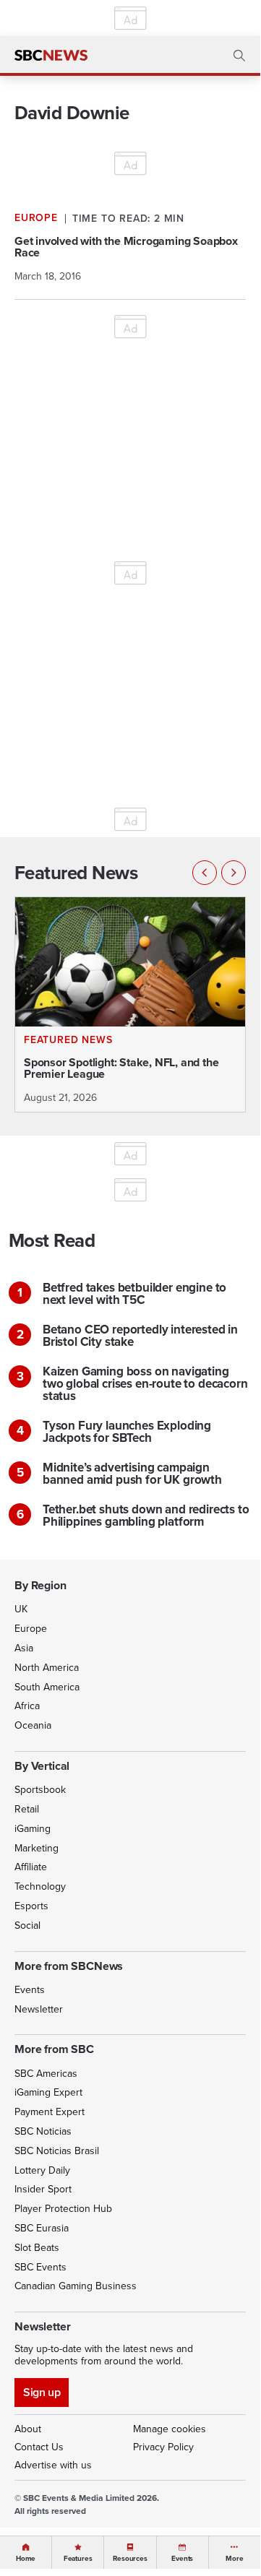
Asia (24, 1648)
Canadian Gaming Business (76, 2286)
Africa (27, 1706)
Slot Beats (37, 2248)
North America (47, 1668)
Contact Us (39, 2447)
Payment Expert (50, 2112)
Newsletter (39, 2009)
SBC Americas (46, 2074)
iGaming (33, 1829)
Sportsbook (40, 1790)
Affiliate (31, 1867)
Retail (27, 1809)
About (28, 2429)
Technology (40, 1886)
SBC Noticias (43, 2131)
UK (21, 1609)
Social (27, 1925)
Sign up (42, 2392)
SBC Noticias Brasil (57, 2151)
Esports (31, 1906)
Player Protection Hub (63, 2209)
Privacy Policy (163, 2447)
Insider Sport (43, 2189)
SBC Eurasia (42, 2228)
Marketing (37, 1848)
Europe (31, 1629)
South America (47, 1687)
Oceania (33, 1725)
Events (30, 1990)
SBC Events (40, 2267)
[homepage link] (51, 56)
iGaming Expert (48, 2092)
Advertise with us (53, 2465)
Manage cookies (170, 2429)
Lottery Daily (42, 2170)
